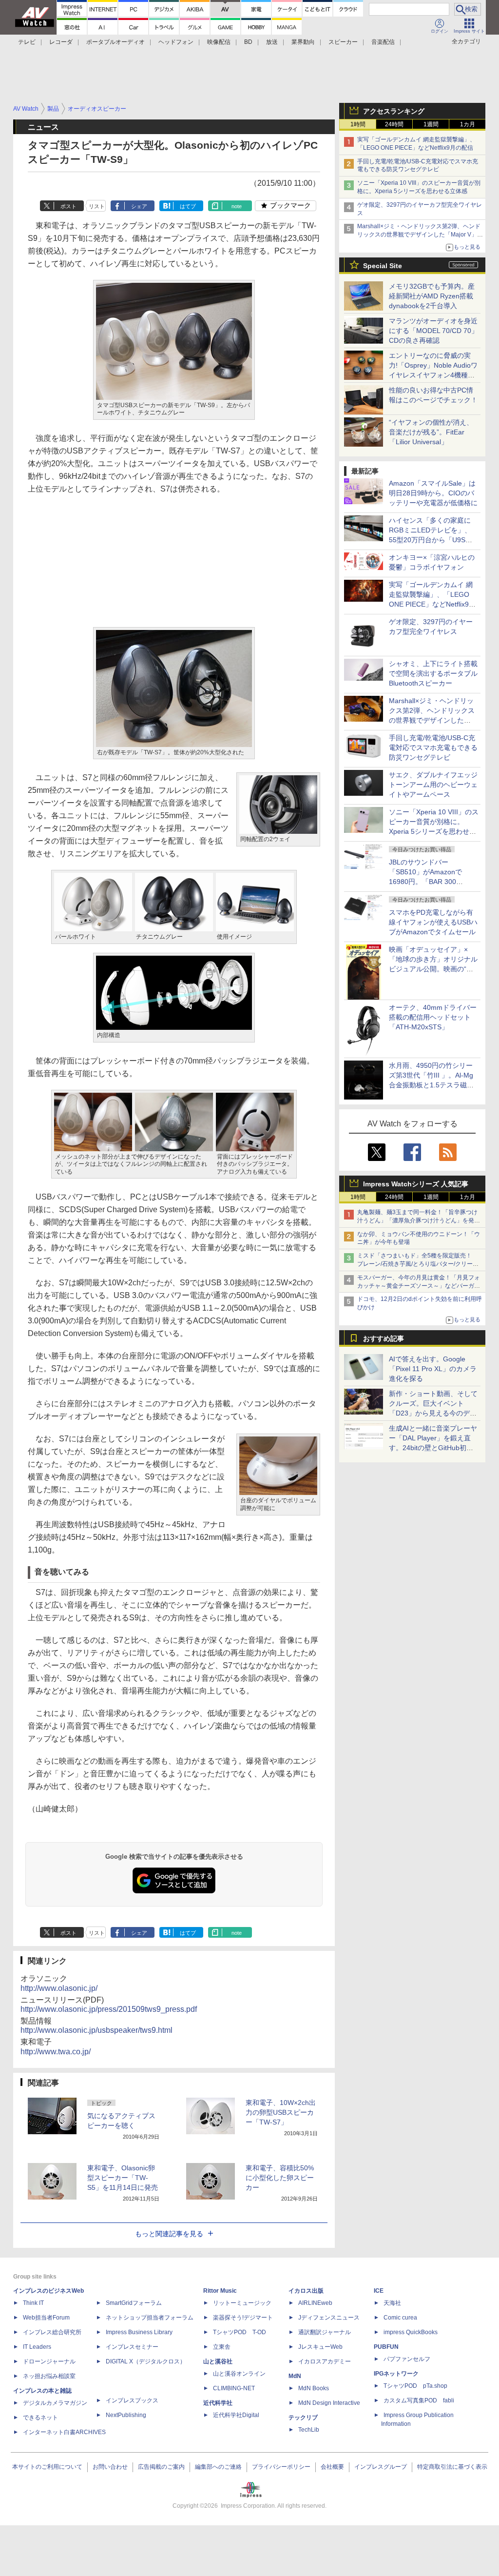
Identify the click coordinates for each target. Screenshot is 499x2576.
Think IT (33, 2303)
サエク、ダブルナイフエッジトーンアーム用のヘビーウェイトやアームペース (433, 785)
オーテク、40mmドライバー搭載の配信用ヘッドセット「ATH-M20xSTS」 (433, 1017)
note (237, 206)
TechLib (309, 2430)
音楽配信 (383, 42)
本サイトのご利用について (47, 2467)
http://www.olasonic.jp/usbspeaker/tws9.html (96, 2030)
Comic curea (400, 2318)
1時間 (358, 124)
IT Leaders (37, 2347)
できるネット (40, 2418)
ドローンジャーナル (49, 2361)
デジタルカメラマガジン (55, 2403)
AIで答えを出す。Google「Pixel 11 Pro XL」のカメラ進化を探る (433, 1369)
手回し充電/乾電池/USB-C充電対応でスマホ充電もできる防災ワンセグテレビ (433, 747)
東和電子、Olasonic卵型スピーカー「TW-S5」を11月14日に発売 (123, 2178)
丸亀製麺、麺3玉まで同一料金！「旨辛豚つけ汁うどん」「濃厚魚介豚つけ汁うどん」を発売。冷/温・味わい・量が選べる (417, 1220)
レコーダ (61, 42)
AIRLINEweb (315, 2303)
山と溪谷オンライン (239, 2374)
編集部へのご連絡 (218, 2467)
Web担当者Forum (46, 2318)
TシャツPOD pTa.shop (415, 2386)
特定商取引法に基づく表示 (452, 2467)
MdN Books (314, 2388)
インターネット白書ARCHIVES (64, 2432)
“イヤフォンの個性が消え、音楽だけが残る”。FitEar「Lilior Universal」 (431, 432)
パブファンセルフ (407, 2359)
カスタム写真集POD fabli (419, 2400)
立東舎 (222, 2347)
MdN (295, 2376)
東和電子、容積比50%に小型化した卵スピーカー (280, 2178)
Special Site (383, 266)
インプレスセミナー (132, 2347)
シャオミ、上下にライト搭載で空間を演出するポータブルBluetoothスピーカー (433, 673)
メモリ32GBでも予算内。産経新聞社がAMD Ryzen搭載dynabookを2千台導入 (432, 296)
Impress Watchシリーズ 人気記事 (416, 1184)
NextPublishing (126, 2415)
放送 (272, 42)
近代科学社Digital (236, 2415)
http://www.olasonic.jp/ (59, 1988)
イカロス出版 (306, 2291)
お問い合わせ (110, 2467)
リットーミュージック (242, 2303)
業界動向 (303, 42)
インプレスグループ (381, 2467)
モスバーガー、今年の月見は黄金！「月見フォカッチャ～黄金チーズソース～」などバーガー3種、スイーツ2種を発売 (419, 1286)
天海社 (392, 2303)
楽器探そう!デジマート (243, 2318)
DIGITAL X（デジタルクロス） (146, 2361)
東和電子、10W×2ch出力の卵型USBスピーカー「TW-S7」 (281, 2112)
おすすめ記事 (384, 1338)
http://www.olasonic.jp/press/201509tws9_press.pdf (109, 2009)
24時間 (394, 124)
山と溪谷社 (218, 2361)
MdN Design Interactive (329, 2403)
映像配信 (219, 42)
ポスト (68, 206)
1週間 (431, 124)
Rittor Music (220, 2291)
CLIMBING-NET (234, 2388)
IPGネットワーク (396, 2374)
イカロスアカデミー (325, 2361)
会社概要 (332, 2467)
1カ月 (468, 124)
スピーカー (343, 42)
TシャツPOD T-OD (240, 2332)
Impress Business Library (139, 2332)
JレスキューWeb (320, 2347)
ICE (379, 2291)
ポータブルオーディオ (115, 42)
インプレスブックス (132, 2400)
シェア (139, 206)
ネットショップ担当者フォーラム (150, 2318)
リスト (97, 206)
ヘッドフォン (176, 42)
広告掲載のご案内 (161, 2467)
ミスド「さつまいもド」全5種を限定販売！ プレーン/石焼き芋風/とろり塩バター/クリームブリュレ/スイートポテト (418, 1264)
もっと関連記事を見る (169, 2234)
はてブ (188, 206)
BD (248, 42)
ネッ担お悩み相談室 (49, 2376)
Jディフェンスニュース (329, 2318)
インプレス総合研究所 (52, 2332)
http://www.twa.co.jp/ (56, 2052)
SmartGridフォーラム (134, 2303)
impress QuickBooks (411, 2332)
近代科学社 (218, 2403)
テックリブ (303, 2418)
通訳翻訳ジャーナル (325, 2332)
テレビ (27, 42)
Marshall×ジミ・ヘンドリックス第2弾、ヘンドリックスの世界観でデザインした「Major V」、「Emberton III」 (420, 235)
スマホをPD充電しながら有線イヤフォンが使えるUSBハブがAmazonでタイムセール (433, 922)
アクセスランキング (394, 111)
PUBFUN (386, 2347)
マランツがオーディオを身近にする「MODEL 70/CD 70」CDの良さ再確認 (433, 331)
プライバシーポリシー (281, 2467)
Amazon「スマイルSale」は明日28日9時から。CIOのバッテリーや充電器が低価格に (433, 493)
